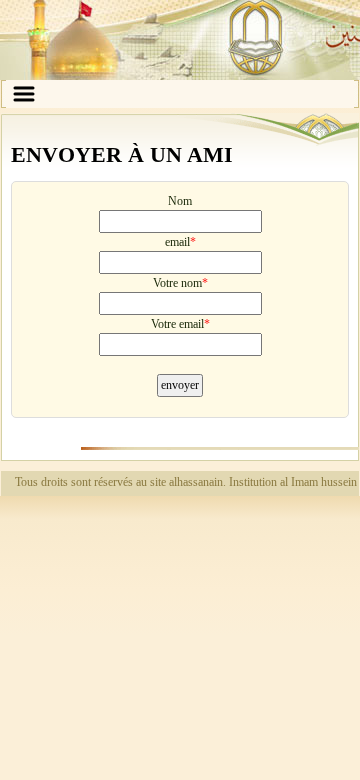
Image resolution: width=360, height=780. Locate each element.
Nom (180, 201)
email (177, 242)
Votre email (177, 324)
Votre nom (177, 283)
